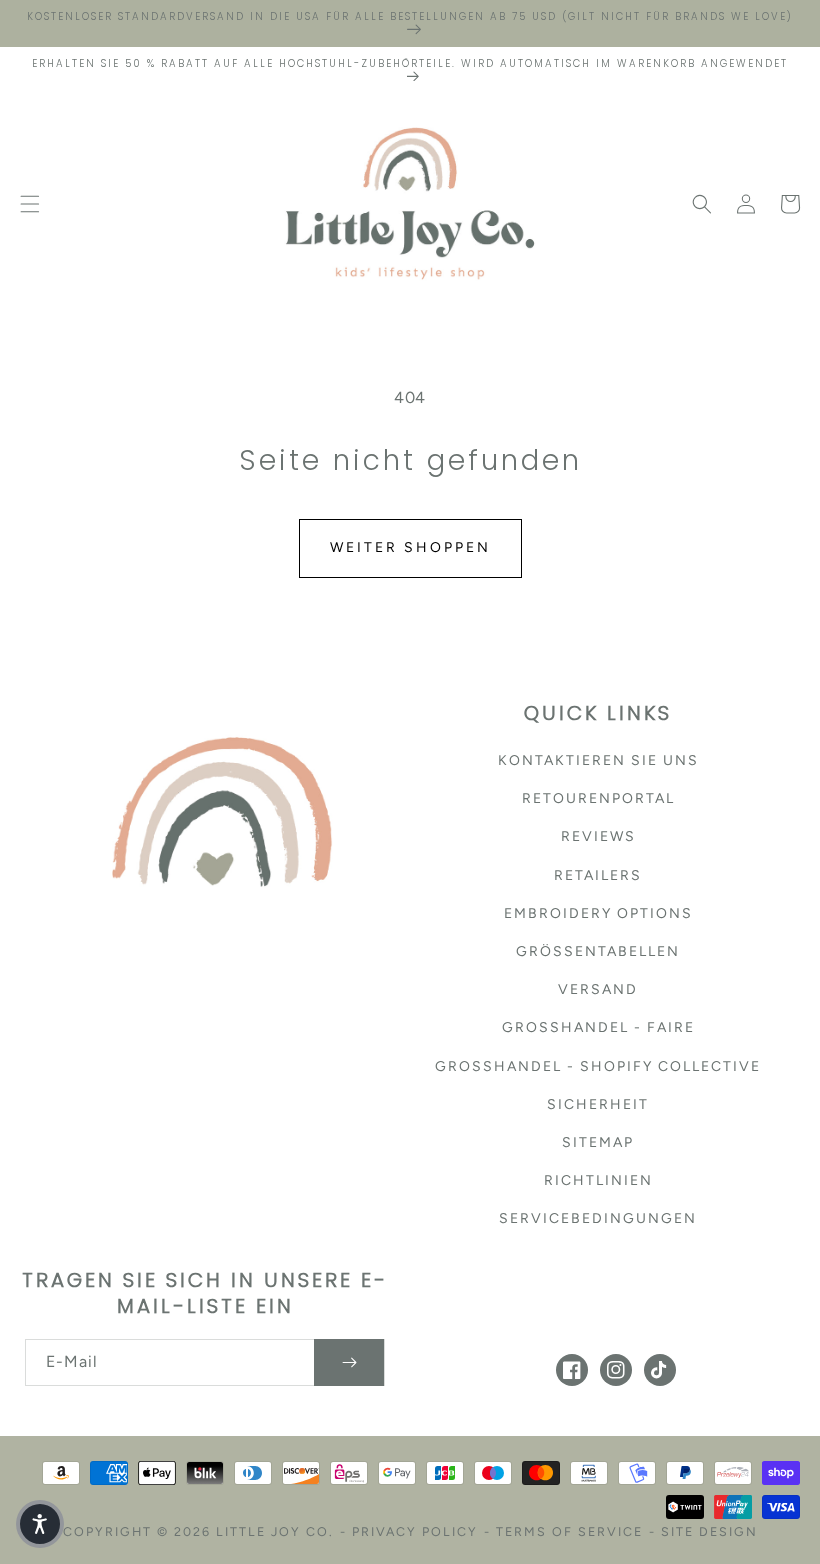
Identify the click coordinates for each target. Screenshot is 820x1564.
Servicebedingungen (598, 1218)
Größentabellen (598, 951)
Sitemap (598, 1142)
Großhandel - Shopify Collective (598, 1066)
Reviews (598, 836)
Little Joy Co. (275, 1531)
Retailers (598, 875)
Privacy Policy (415, 1531)
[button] (30, 204)
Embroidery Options (598, 913)
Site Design (709, 1531)
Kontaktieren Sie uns (598, 760)
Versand (598, 989)
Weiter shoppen (410, 547)
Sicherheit (598, 1104)
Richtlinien (598, 1180)
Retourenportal (598, 798)
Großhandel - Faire (598, 1027)
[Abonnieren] (349, 1362)
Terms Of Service (569, 1531)
